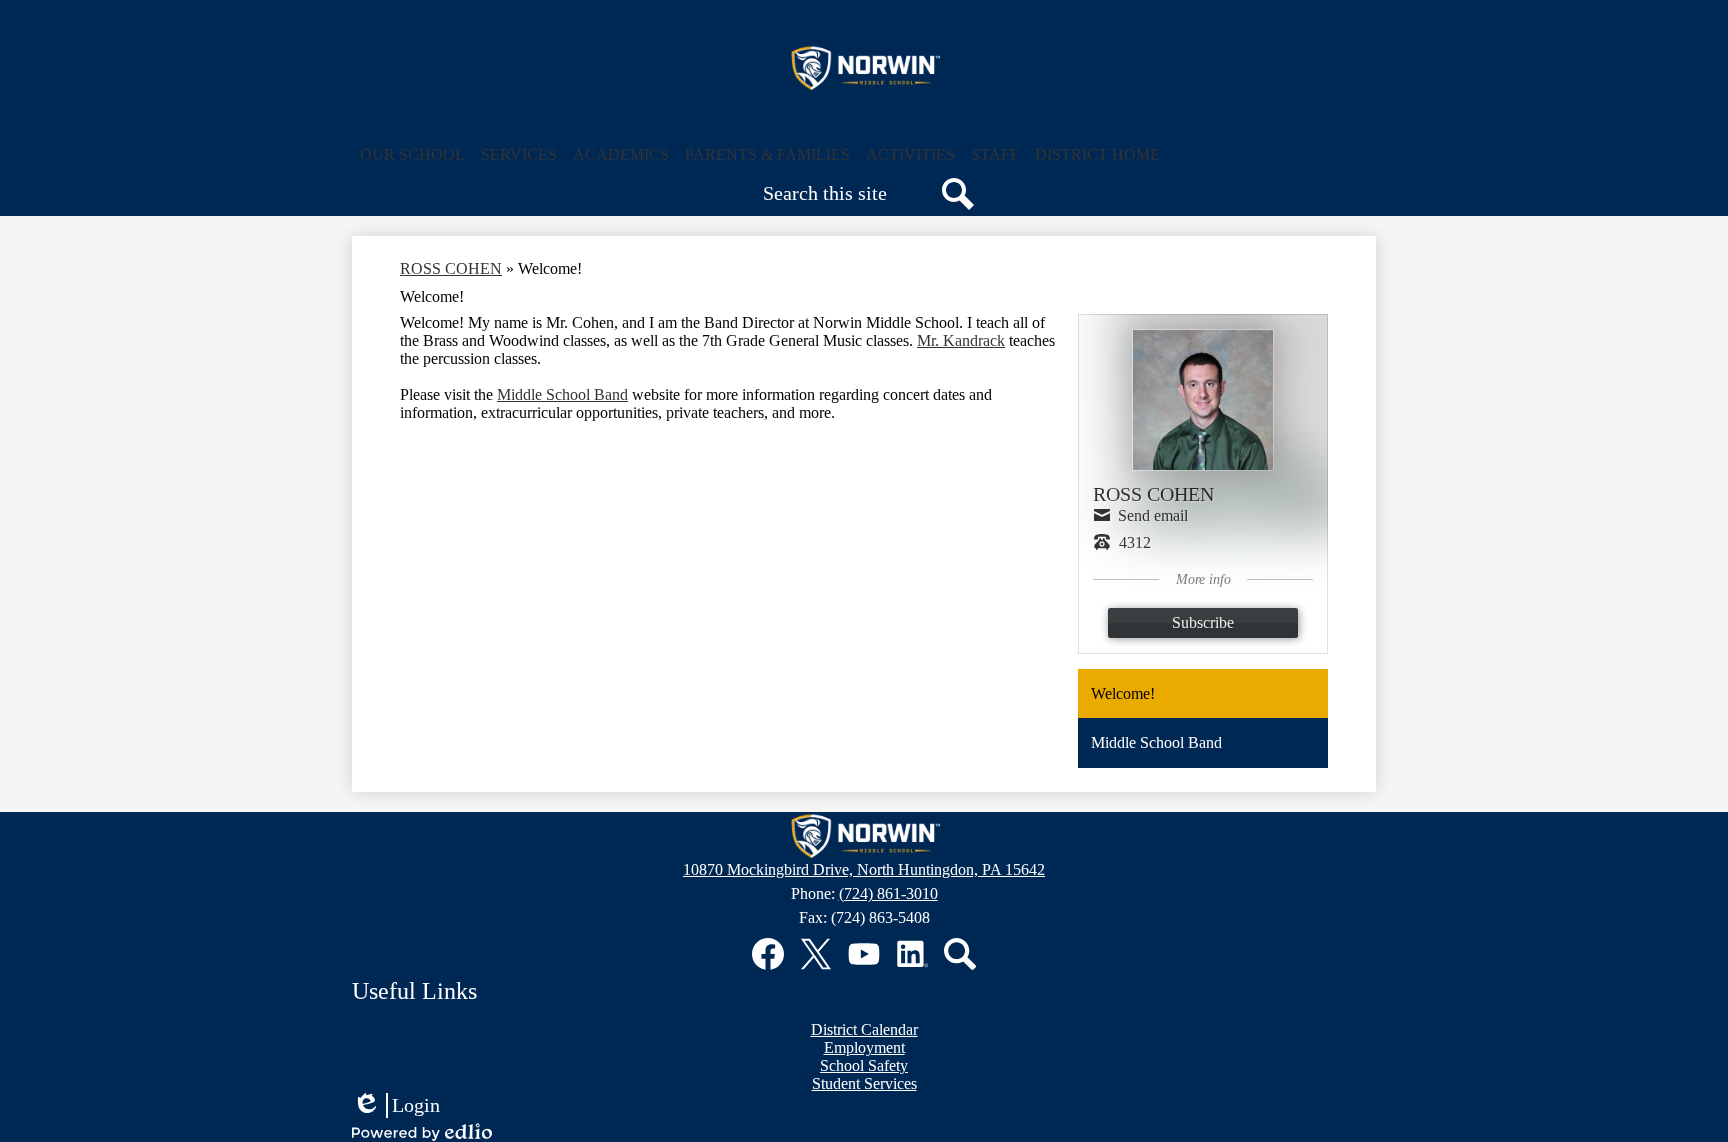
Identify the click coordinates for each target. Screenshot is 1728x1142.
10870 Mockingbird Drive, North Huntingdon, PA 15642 (864, 869)
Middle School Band (562, 394)
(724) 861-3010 (888, 893)
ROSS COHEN (451, 268)
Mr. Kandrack (961, 340)
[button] (412, 155)
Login (396, 1106)
